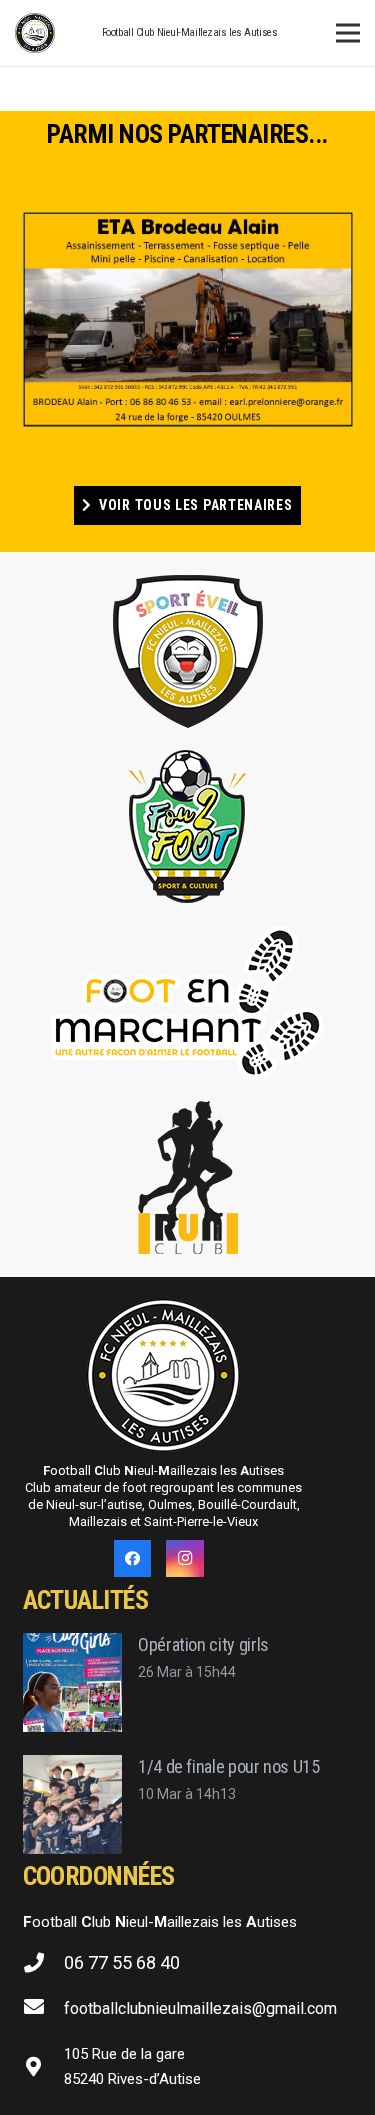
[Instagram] (185, 1559)
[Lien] (35, 33)
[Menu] (348, 33)
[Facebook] (133, 1559)
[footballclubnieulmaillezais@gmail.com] (43, 2009)
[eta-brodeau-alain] (188, 319)
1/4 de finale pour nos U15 (229, 1766)
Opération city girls (203, 1644)
